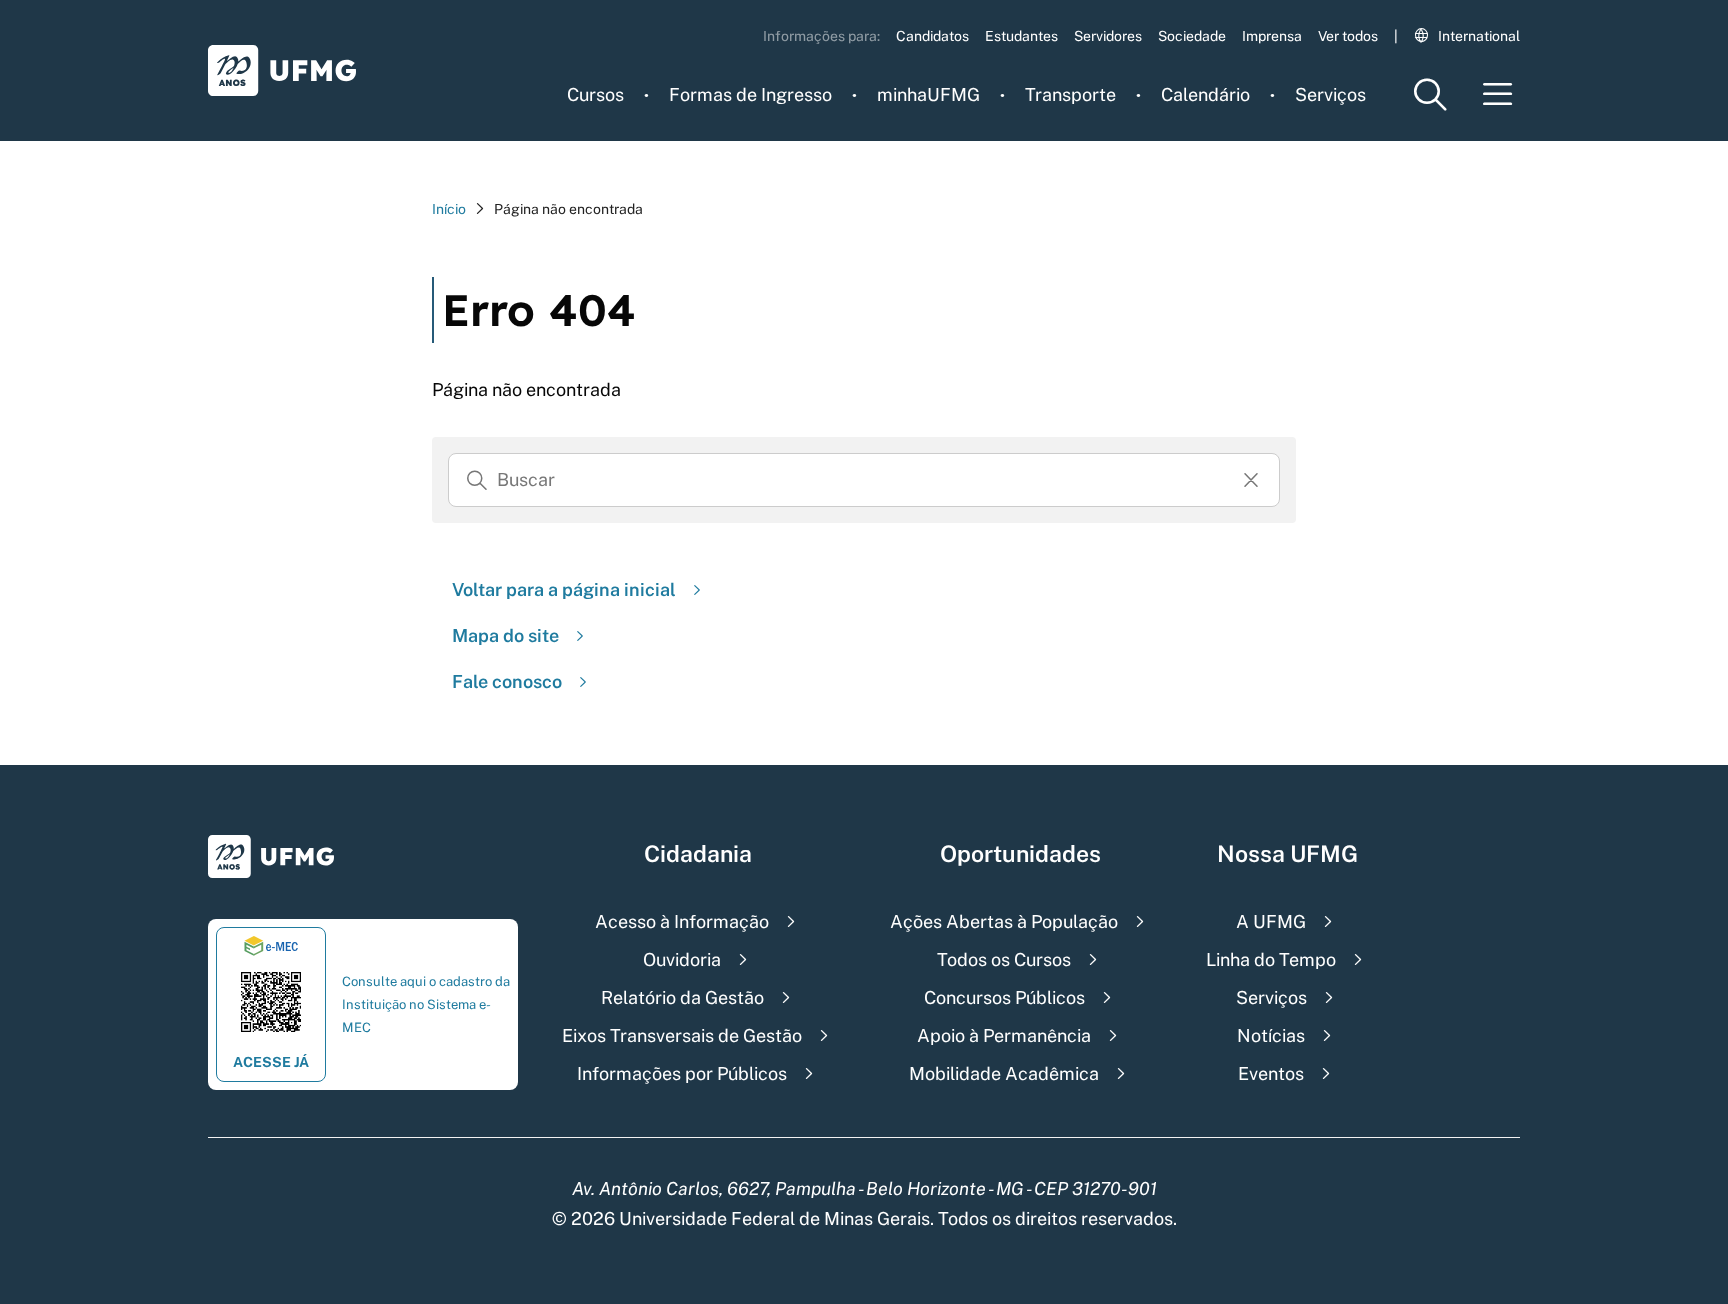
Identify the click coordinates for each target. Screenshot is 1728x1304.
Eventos (1271, 1073)
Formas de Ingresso (750, 94)
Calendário (1205, 94)
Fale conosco (507, 681)
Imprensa (1272, 36)
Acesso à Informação (682, 921)
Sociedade (1192, 36)
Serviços (1330, 94)
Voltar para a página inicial (564, 589)
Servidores (1108, 36)
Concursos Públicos (1004, 997)
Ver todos (1348, 36)
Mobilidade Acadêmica (1004, 1073)
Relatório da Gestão (682, 997)
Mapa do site (505, 635)
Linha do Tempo (1271, 959)
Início (449, 209)
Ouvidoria (682, 959)
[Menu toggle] (1498, 94)
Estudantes (1021, 36)
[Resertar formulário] (1251, 480)
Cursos (595, 94)
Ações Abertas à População (1004, 921)
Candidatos (932, 36)
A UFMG (1271, 921)
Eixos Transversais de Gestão (682, 1035)
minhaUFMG (928, 94)
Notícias (1271, 1035)
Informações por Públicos (682, 1073)
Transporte (1070, 94)
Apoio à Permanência (1004, 1035)
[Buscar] (477, 480)
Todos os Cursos (1004, 959)
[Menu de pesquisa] (1430, 94)
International (1479, 36)
